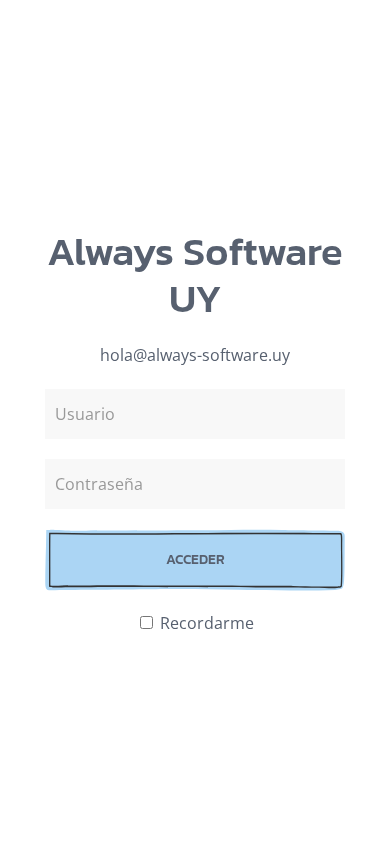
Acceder (195, 559)
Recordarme (205, 623)
